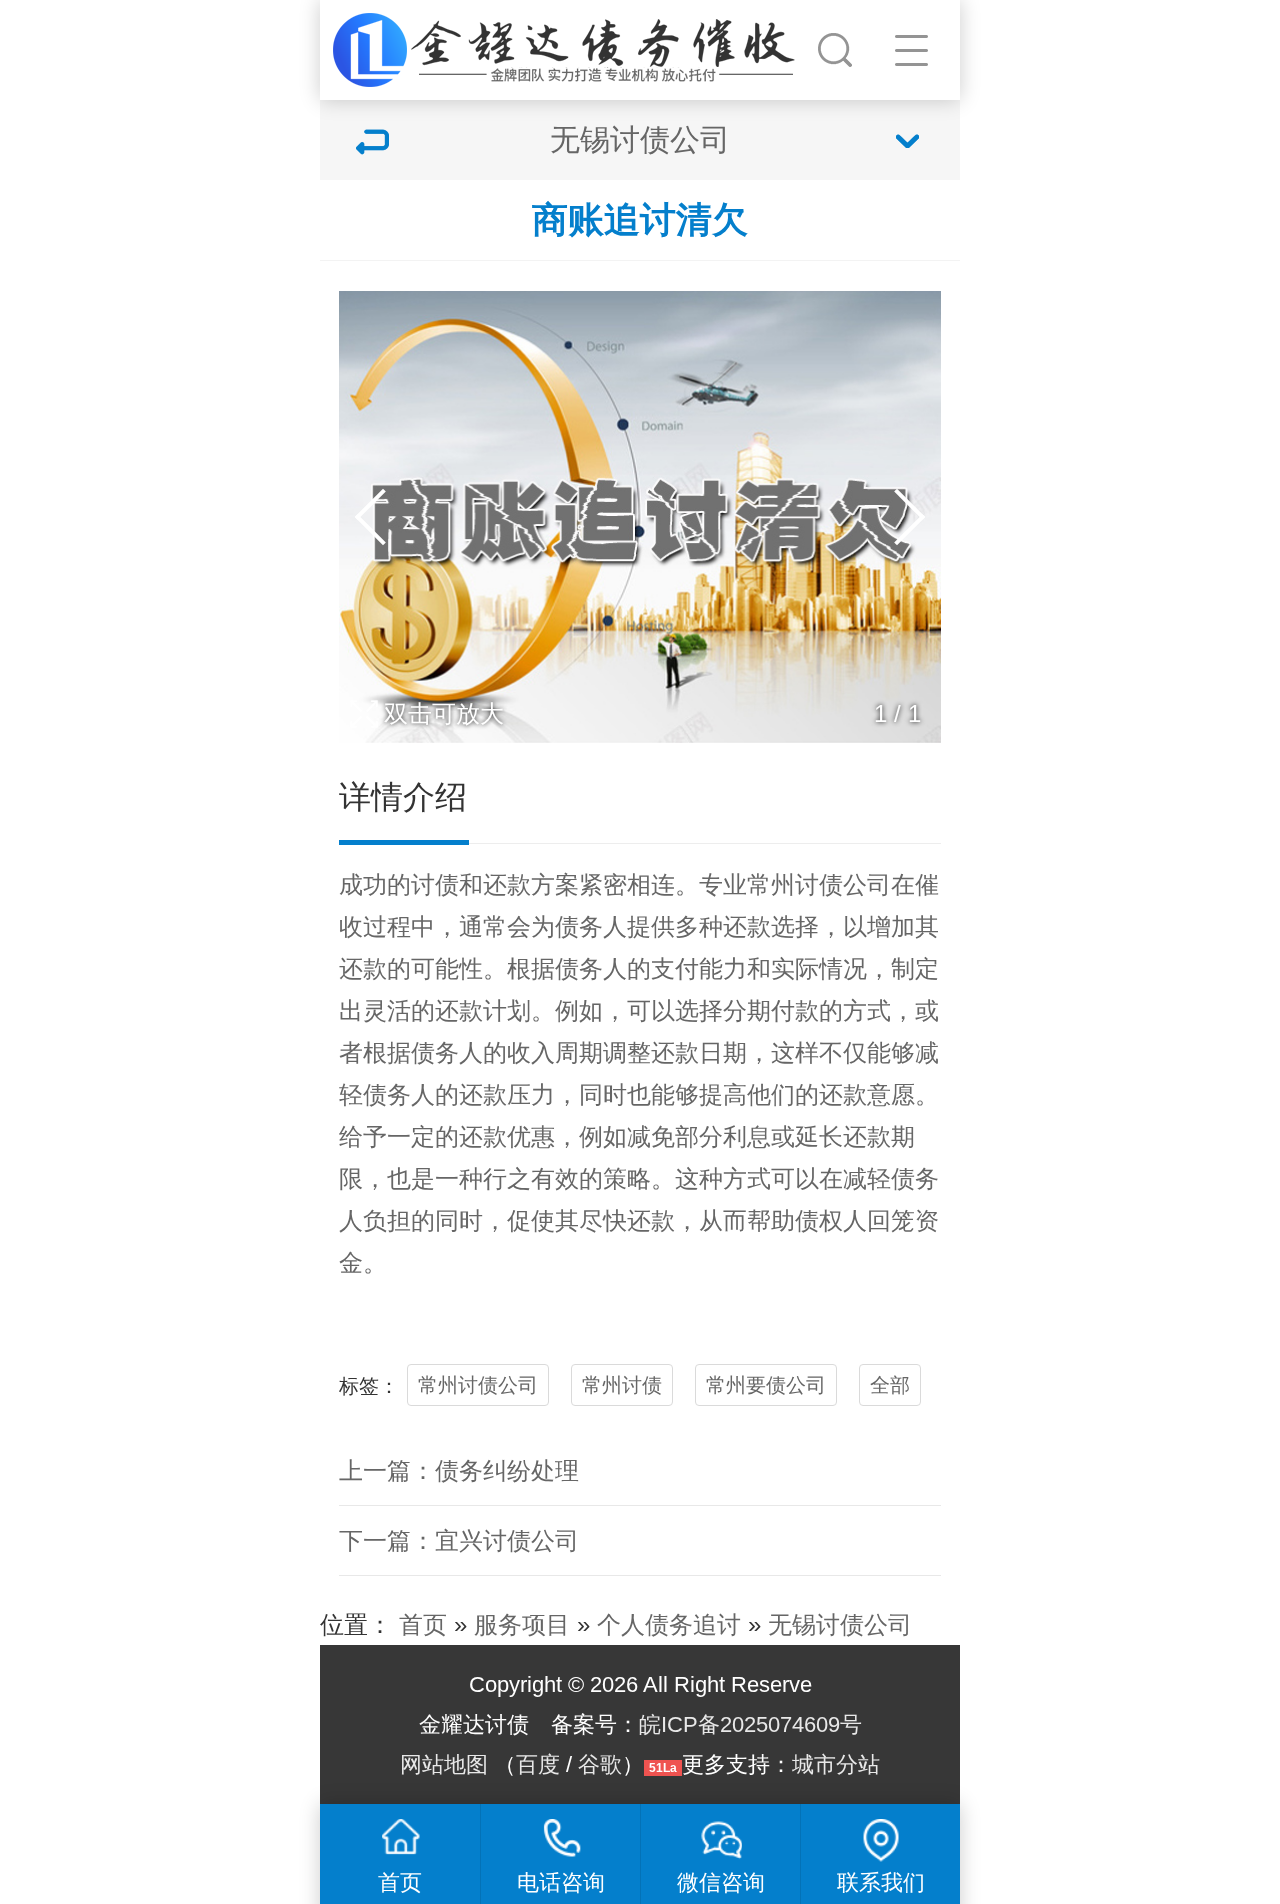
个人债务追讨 (669, 1624)
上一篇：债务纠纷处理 (459, 1470)
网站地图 (444, 1764)
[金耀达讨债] (566, 45)
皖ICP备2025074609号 (750, 1724)
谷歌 (600, 1764)
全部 (890, 1385)
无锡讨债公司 (840, 1624)
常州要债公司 (766, 1385)
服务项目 (522, 1624)
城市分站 (836, 1764)
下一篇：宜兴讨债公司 (459, 1540)
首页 (423, 1624)
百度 (538, 1764)
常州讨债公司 (819, 884)
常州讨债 (622, 1385)
